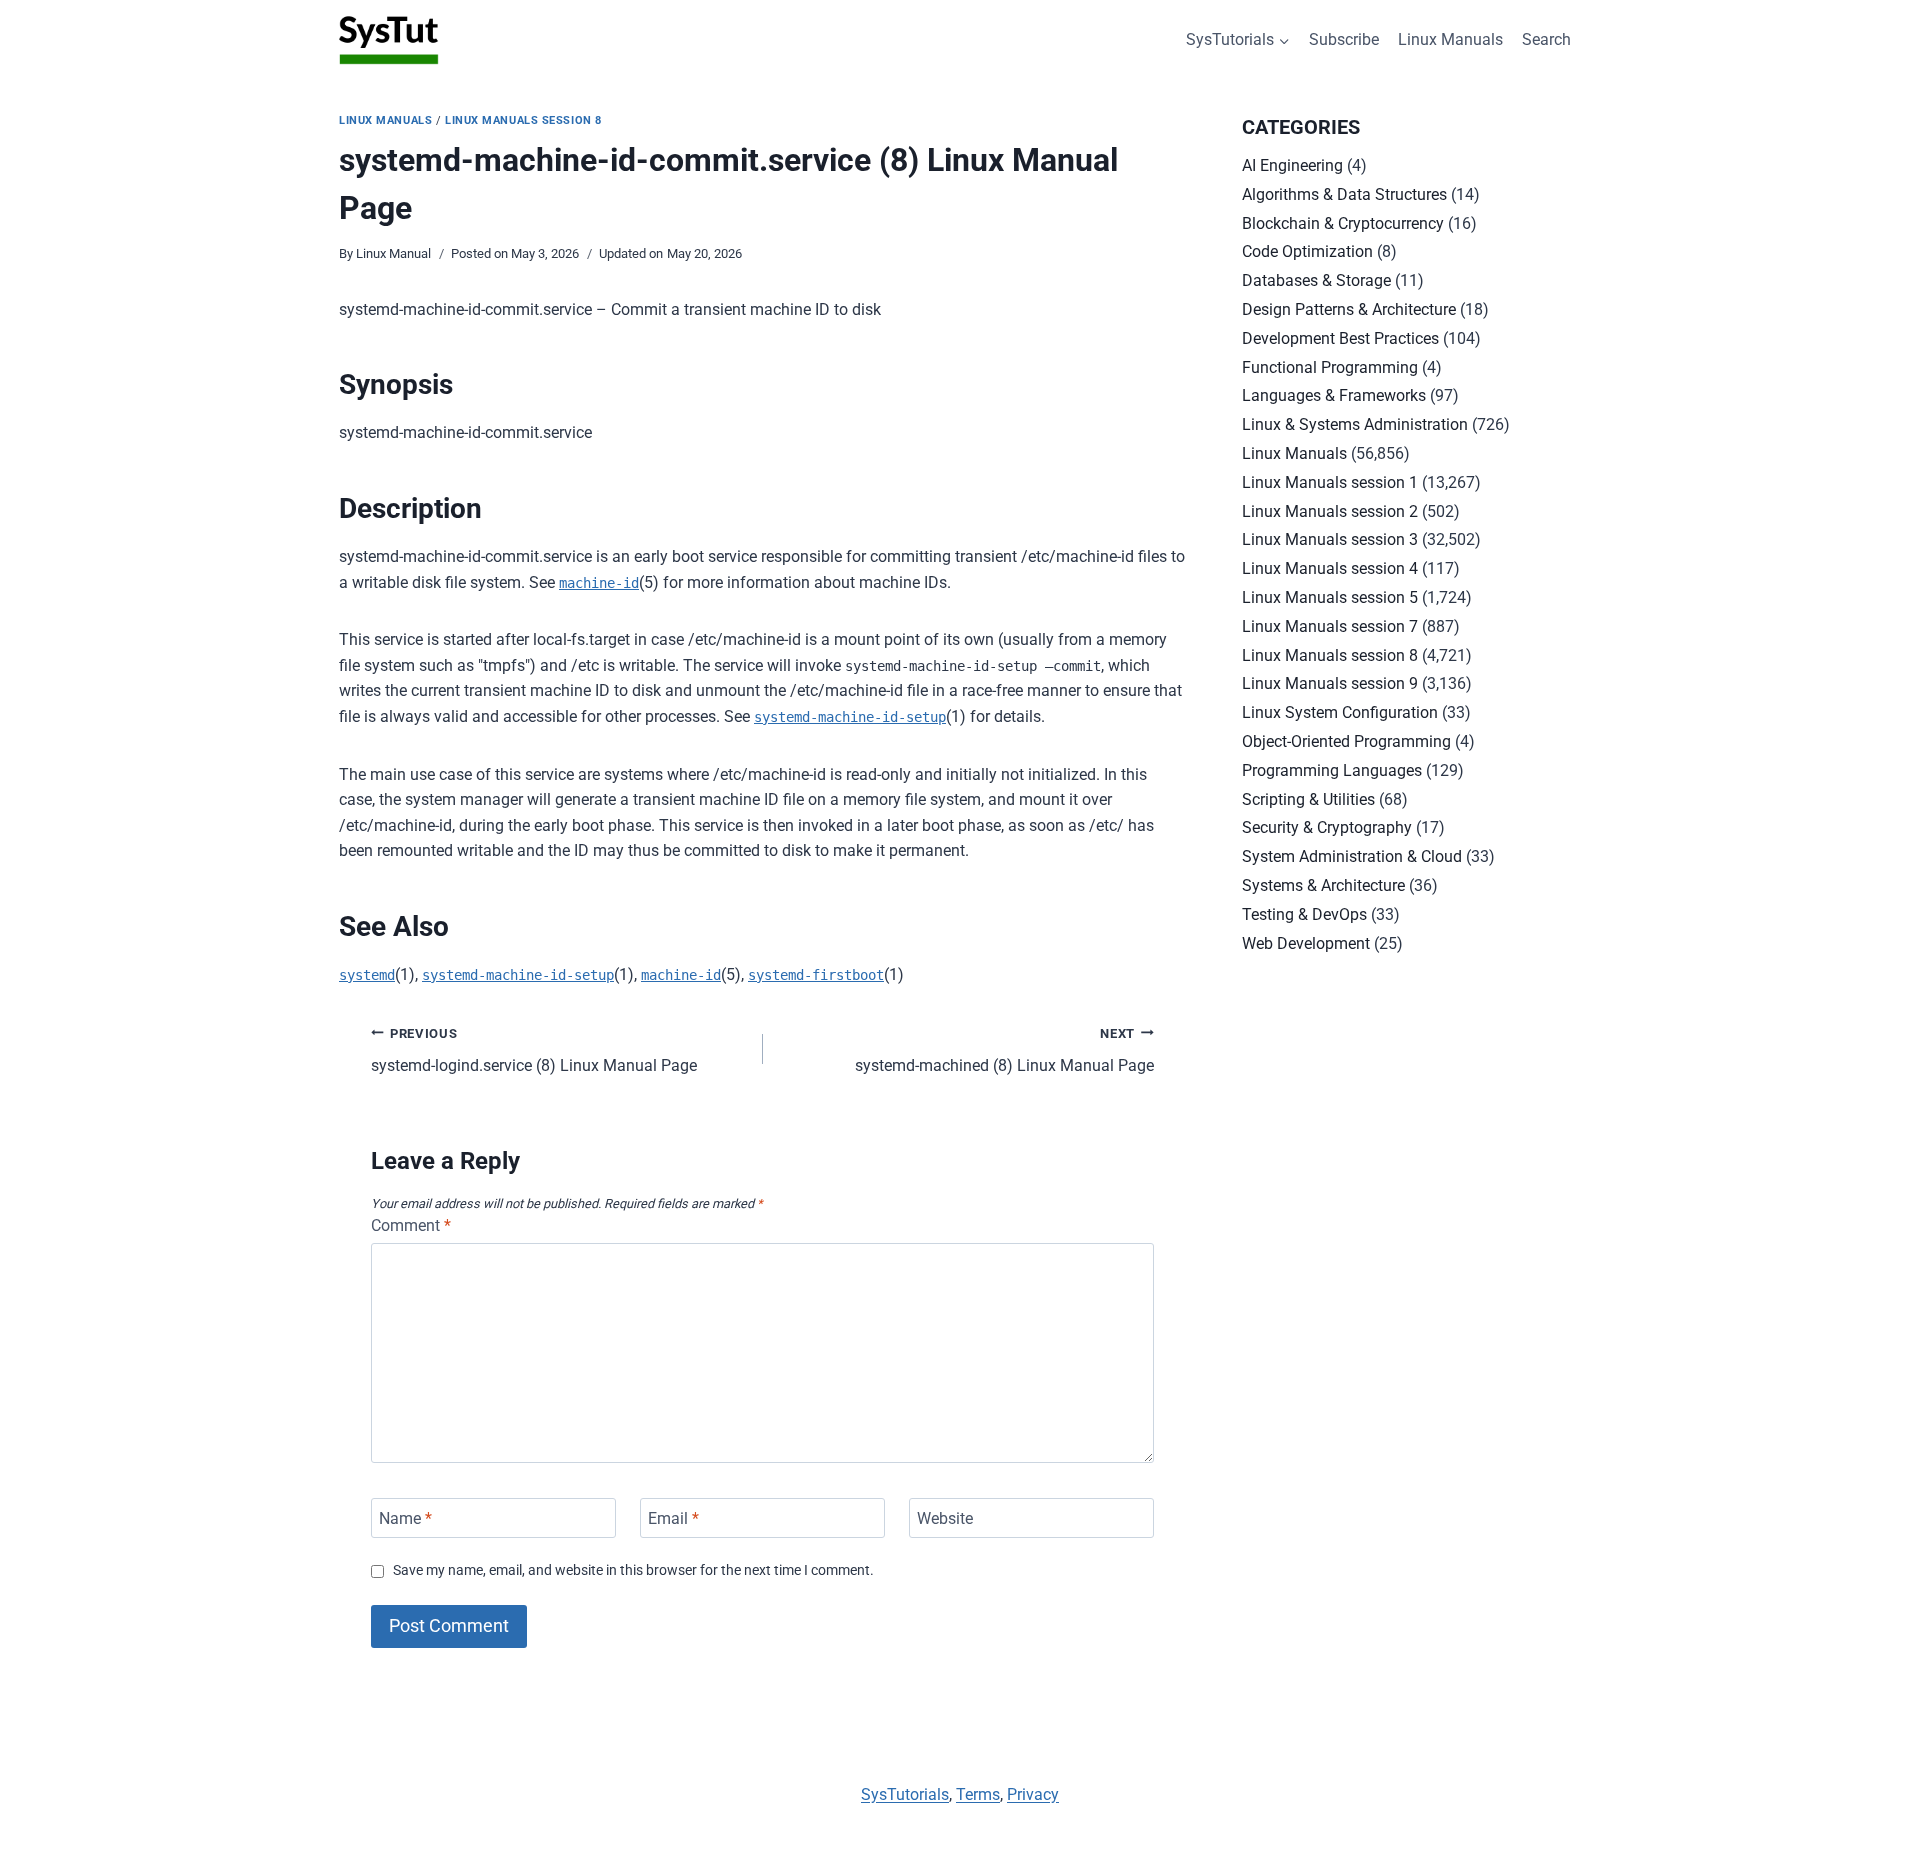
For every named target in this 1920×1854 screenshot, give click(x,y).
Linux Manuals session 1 (1330, 482)
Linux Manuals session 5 (1330, 597)
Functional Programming (1330, 367)
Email (673, 1517)
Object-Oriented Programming (1346, 741)
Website (945, 1517)
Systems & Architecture (1323, 885)
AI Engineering (1292, 165)
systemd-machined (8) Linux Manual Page (1004, 1051)
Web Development (1306, 943)
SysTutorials (905, 1794)
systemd (367, 975)
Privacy (1033, 1794)
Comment (411, 1225)
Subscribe (1344, 39)
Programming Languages (1332, 770)
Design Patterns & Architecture (1349, 309)
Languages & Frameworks (1334, 395)
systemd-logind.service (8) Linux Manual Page (534, 1051)
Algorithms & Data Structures (1344, 194)
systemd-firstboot (816, 975)
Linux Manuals (1450, 39)
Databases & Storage (1316, 280)
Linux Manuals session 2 (1330, 511)
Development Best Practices (1340, 338)
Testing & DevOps (1304, 914)
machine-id (599, 583)
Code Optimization (1307, 251)
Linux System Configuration (1340, 712)
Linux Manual (393, 253)
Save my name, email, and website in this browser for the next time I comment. (633, 1570)
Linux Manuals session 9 (1330, 683)
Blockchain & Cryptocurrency (1343, 223)
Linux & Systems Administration (1355, 424)
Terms (978, 1794)
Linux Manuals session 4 (1330, 568)
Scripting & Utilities (1308, 799)
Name (405, 1517)
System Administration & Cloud (1352, 856)
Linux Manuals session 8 (523, 120)
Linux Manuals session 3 (1330, 539)
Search (1546, 39)
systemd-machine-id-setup (850, 717)
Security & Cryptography (1327, 827)
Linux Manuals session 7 (1330, 626)
